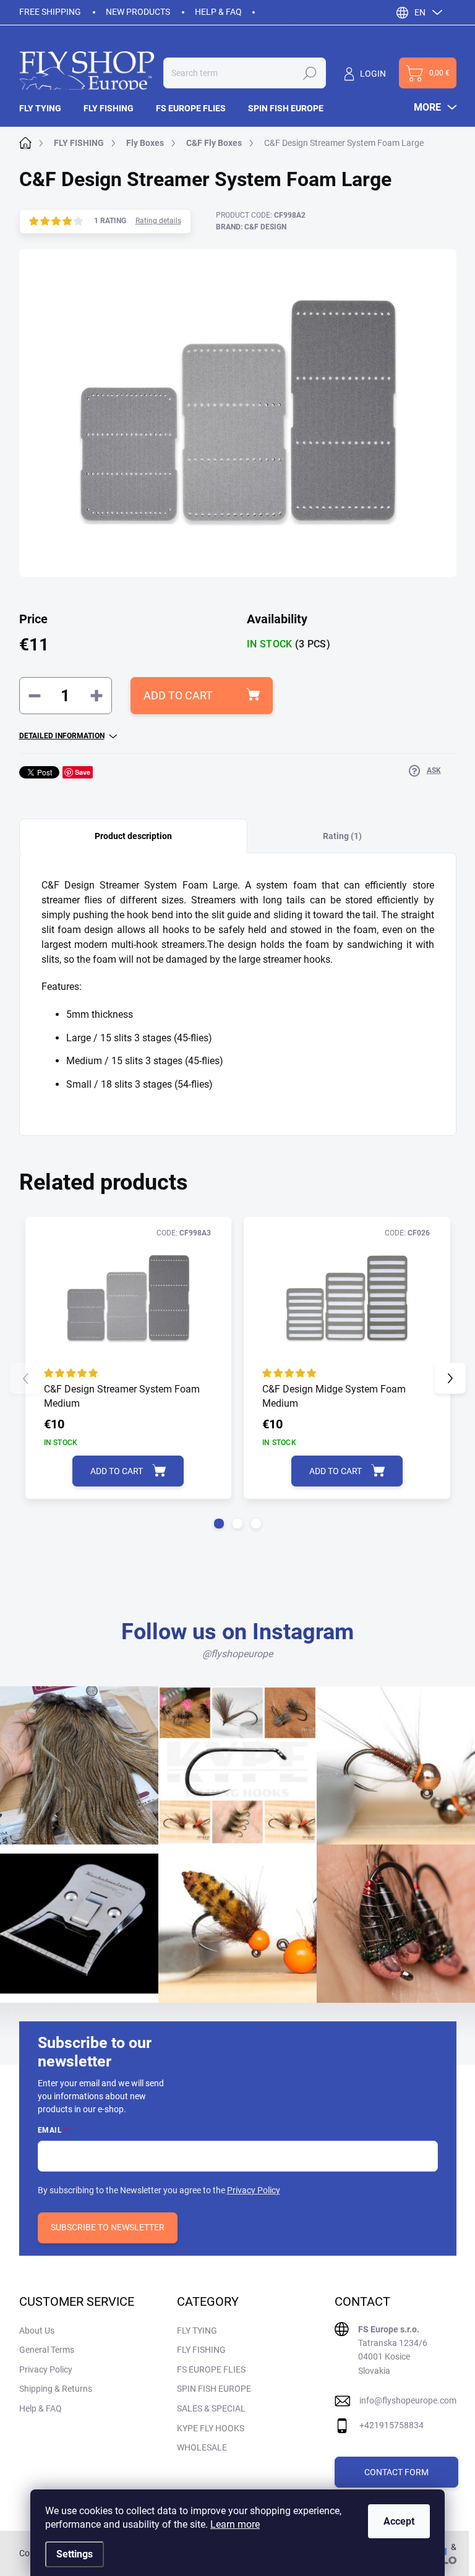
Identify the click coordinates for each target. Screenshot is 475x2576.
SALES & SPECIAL (211, 2408)
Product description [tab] (133, 836)
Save (83, 772)
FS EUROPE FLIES (211, 2369)
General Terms (47, 2350)
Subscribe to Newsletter (108, 2227)
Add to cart (178, 695)
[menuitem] (46, 108)
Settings (75, 2554)
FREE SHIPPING (50, 12)
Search (310, 73)
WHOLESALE (202, 2447)
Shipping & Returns (56, 2389)
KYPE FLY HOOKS (211, 2428)
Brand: (251, 227)
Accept (399, 2521)
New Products (138, 12)
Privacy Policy (254, 2190)
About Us (37, 2331)
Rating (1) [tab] (342, 836)
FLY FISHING (201, 2350)
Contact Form (396, 2472)
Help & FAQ (218, 12)
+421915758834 (392, 2425)
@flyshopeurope (237, 1654)
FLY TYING (197, 2331)
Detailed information (62, 736)
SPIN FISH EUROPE (214, 2389)
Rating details (158, 221)
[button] (219, 1524)
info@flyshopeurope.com (408, 2400)
